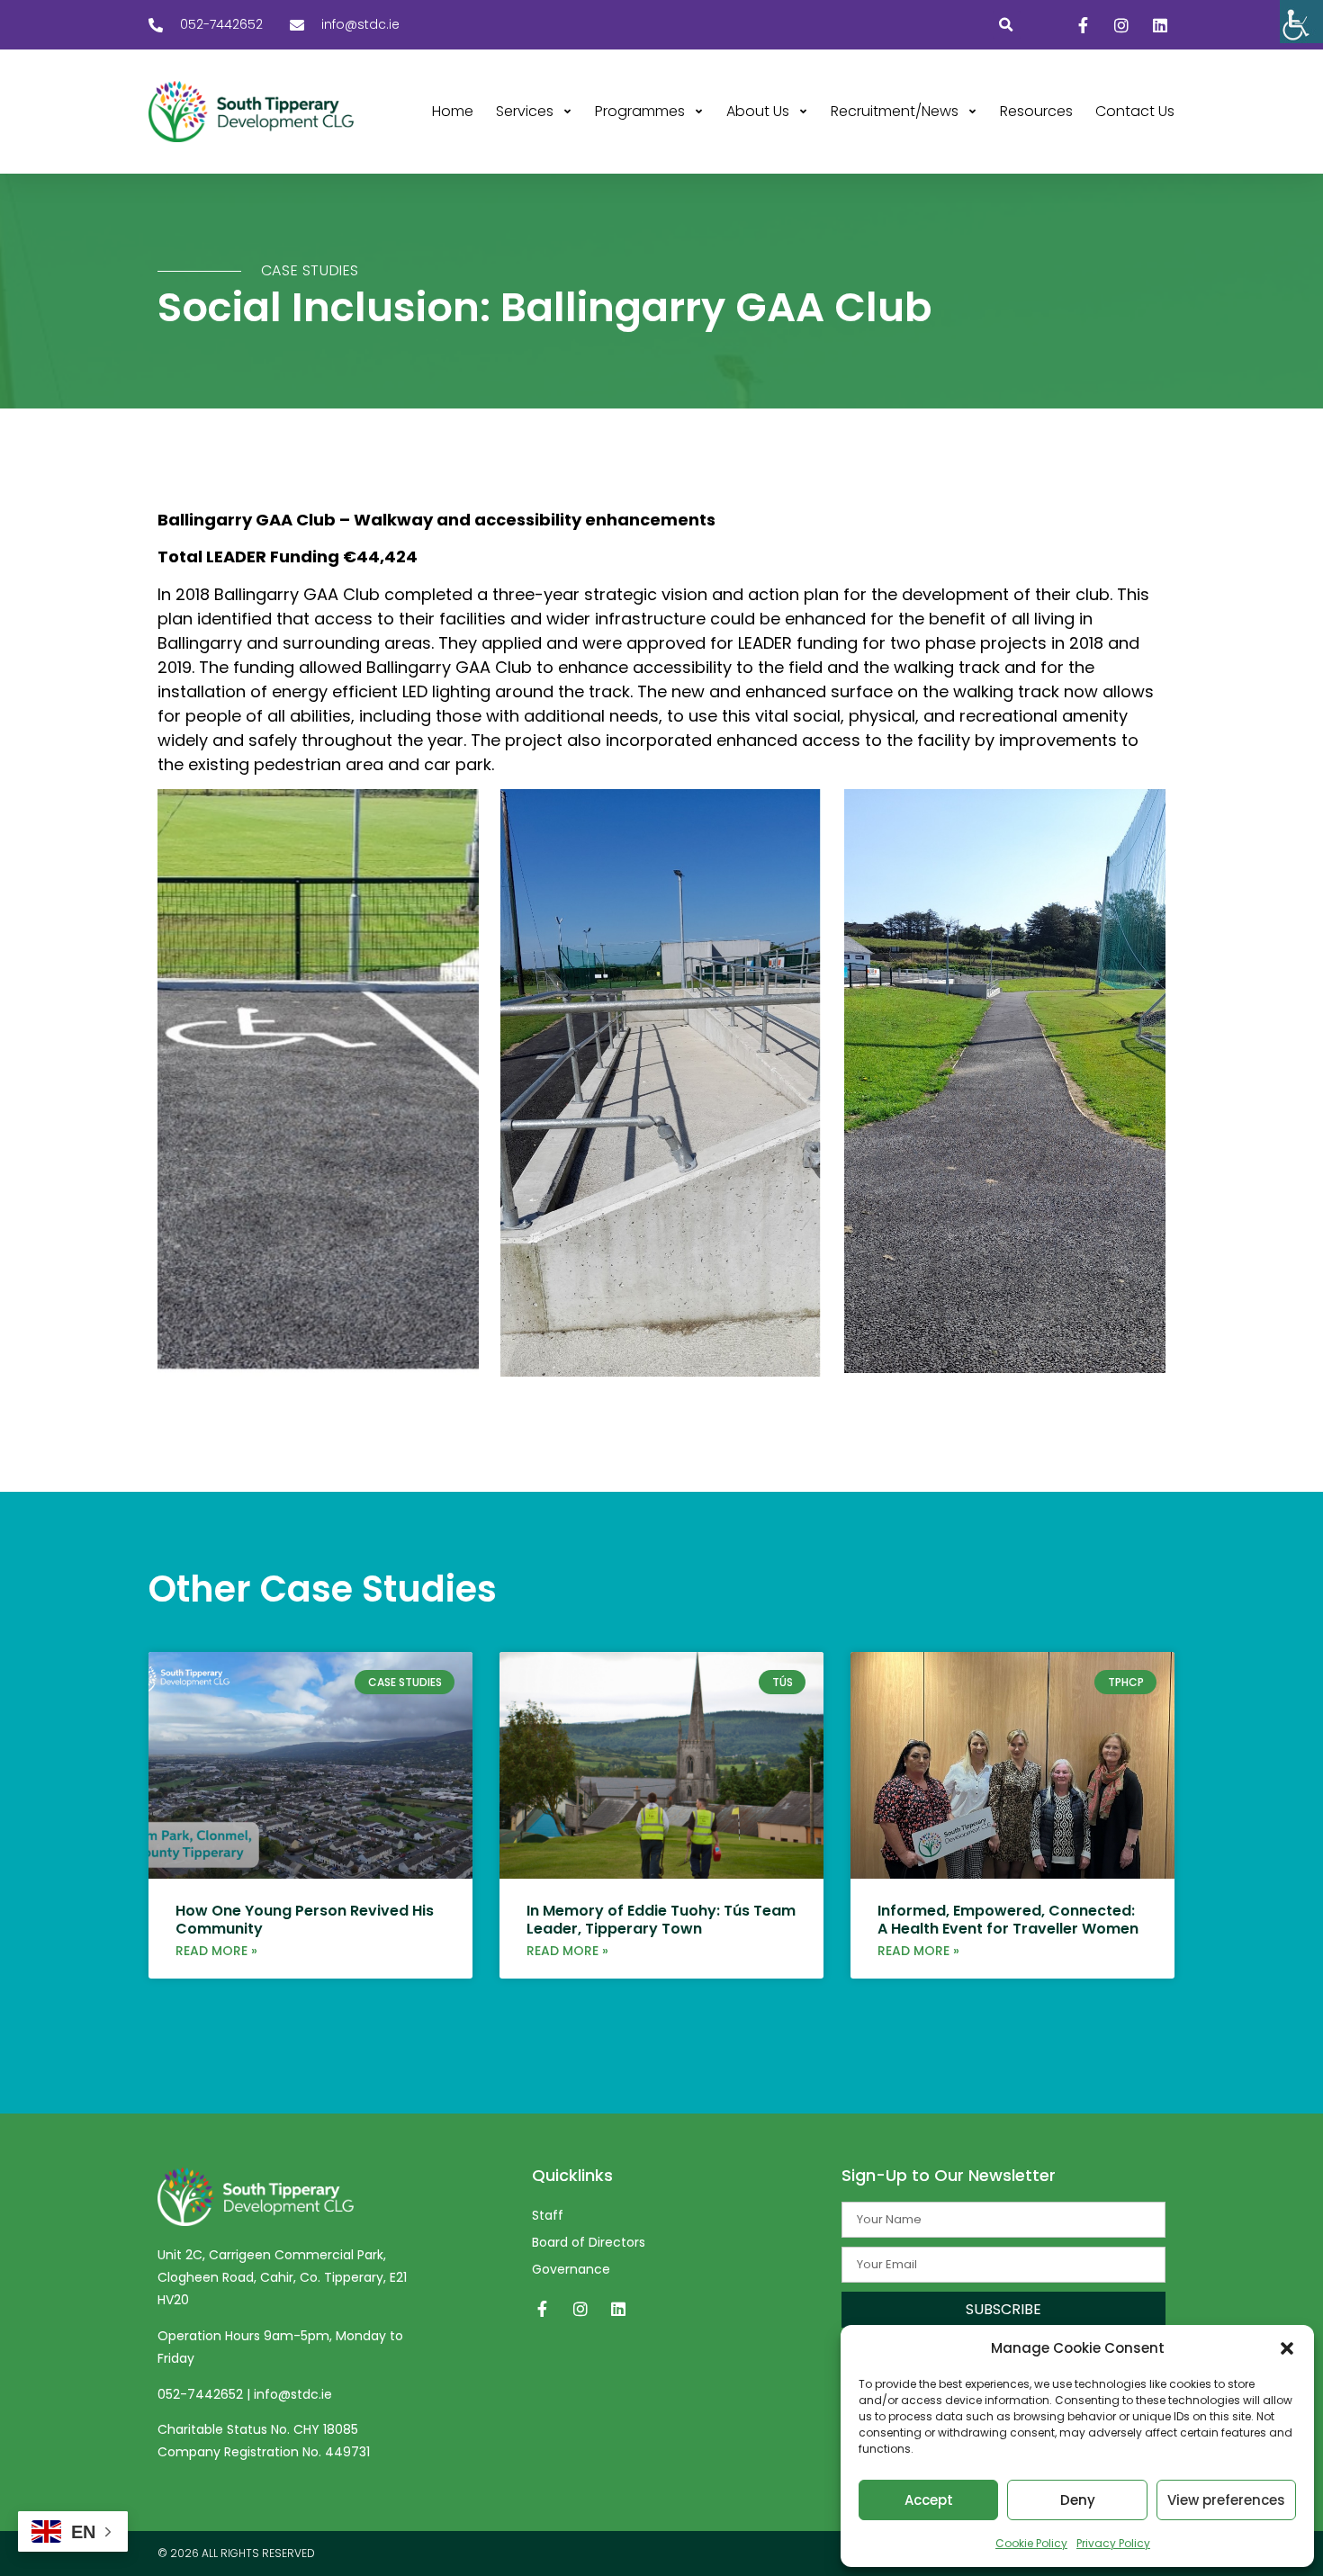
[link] (1301, 22)
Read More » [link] (216, 1951)
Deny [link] (1078, 2500)
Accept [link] (929, 2500)
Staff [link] (548, 2215)
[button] (1287, 2348)
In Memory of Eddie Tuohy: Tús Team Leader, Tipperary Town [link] (661, 1919)
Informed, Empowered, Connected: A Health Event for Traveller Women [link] (1008, 1919)
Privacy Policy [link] (1113, 2543)
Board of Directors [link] (589, 2242)
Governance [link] (571, 2269)
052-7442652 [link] (202, 2394)
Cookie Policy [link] (1031, 2543)
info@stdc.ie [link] (293, 2394)
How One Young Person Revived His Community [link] (305, 1919)
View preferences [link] (1226, 2500)
